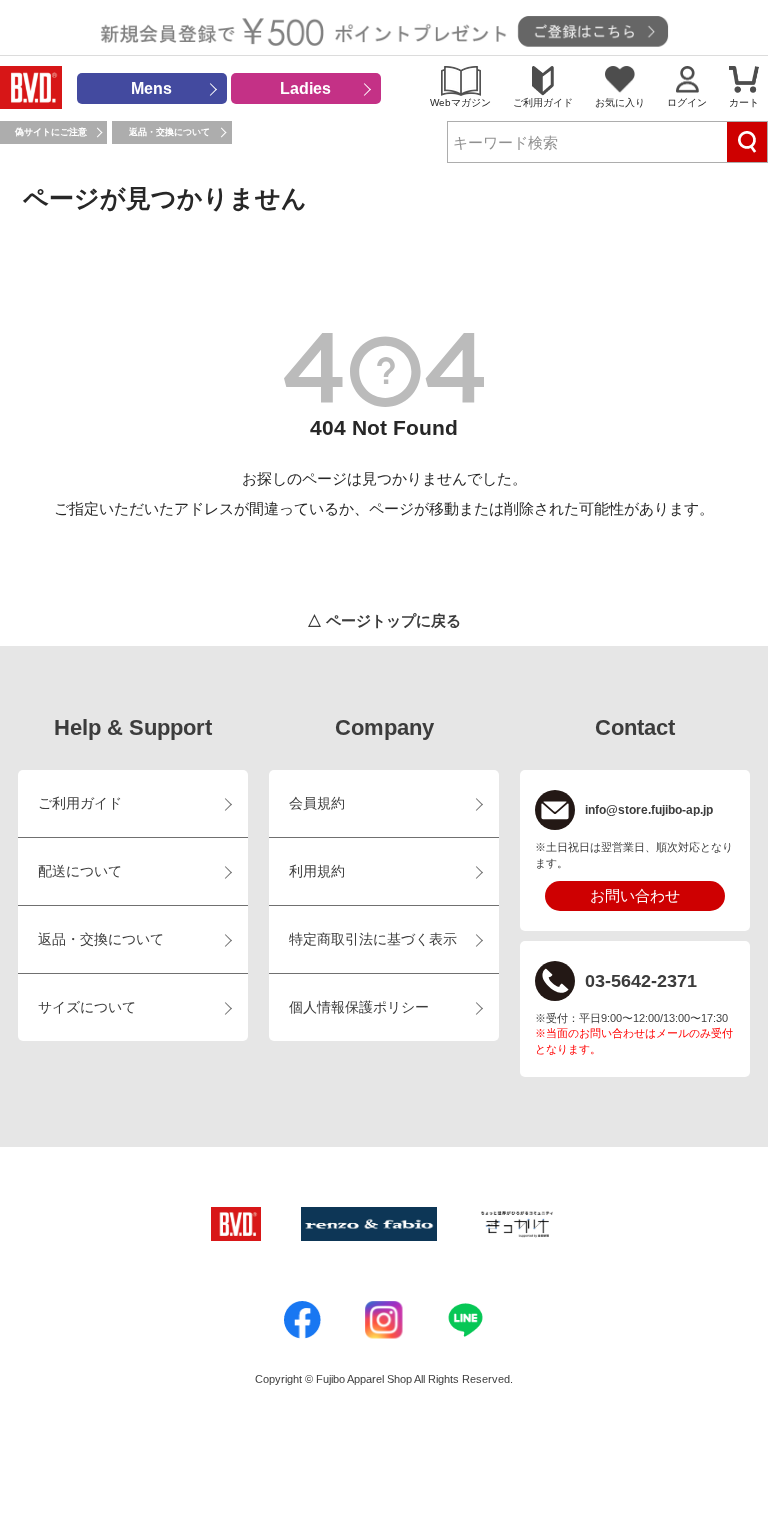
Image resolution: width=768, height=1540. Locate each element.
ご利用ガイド (543, 102)
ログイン (687, 102)
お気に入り (620, 102)
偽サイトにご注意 (51, 132)
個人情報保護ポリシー (359, 1007)
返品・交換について (169, 132)
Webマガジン (460, 102)
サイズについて (87, 1007)
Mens (151, 88)
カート (744, 102)
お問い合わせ (635, 895)
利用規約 (317, 871)
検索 (747, 142)
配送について (80, 871)
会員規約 (317, 803)
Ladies (305, 88)
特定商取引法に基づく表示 (373, 939)
